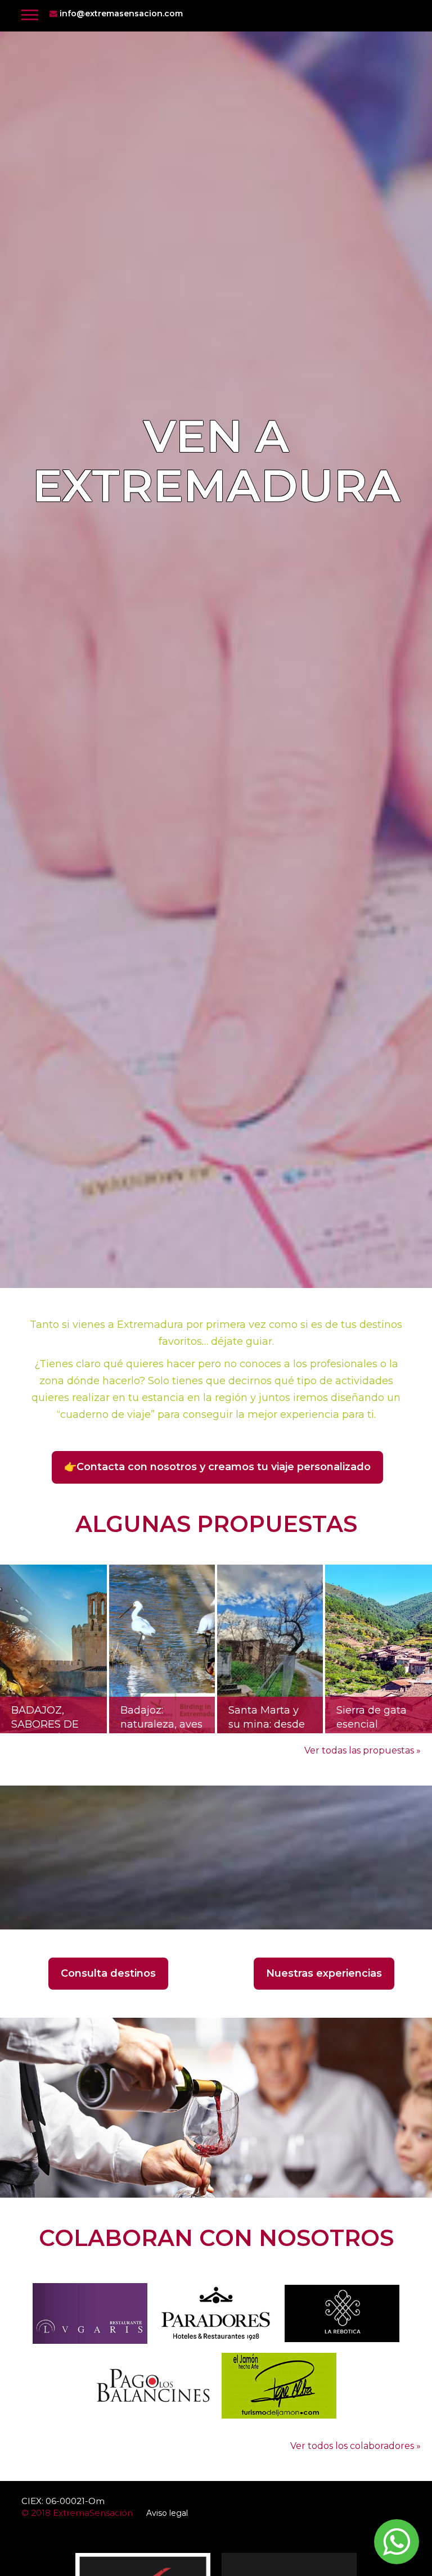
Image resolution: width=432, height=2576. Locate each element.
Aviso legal (167, 2513)
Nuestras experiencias (324, 1973)
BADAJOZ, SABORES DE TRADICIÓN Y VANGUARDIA (47, 1719)
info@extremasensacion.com (120, 13)
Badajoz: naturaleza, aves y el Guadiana (161, 1719)
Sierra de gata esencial (372, 1718)
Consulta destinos (108, 1973)
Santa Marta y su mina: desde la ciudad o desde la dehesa (270, 1719)
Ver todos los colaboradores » (355, 2446)
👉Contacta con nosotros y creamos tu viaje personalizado (217, 1467)
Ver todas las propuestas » (363, 1750)
